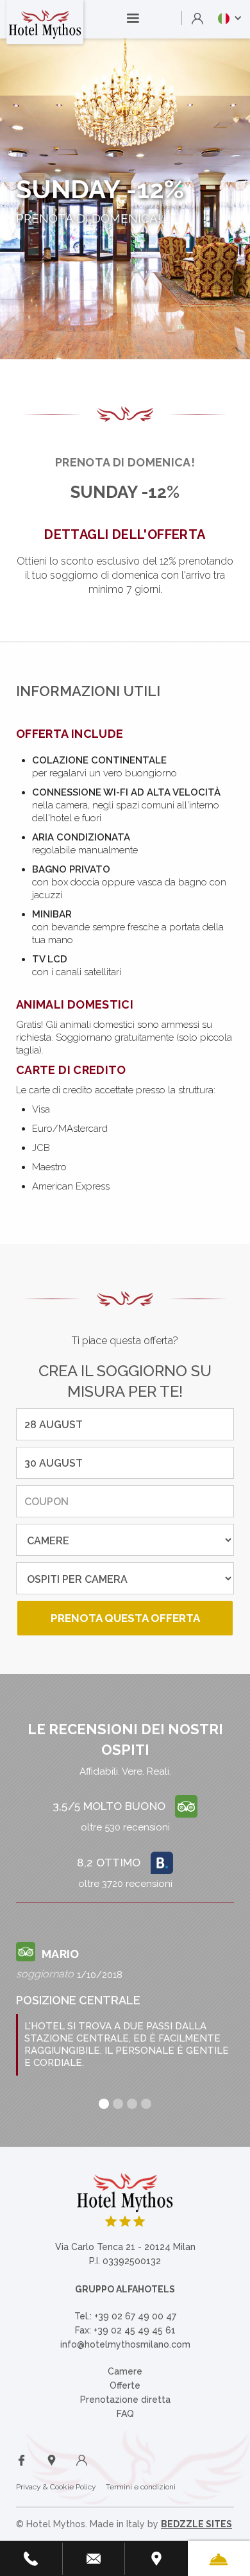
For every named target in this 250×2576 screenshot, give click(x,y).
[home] (45, 22)
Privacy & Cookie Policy (56, 2487)
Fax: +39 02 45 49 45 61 (125, 2330)
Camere (125, 2371)
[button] (133, 19)
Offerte (125, 2385)
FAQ (125, 2414)
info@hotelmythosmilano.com (125, 2344)
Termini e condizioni (141, 2487)
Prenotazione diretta (125, 2400)
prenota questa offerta (125, 1618)
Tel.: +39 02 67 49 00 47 (125, 2316)
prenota (208, 1219)
